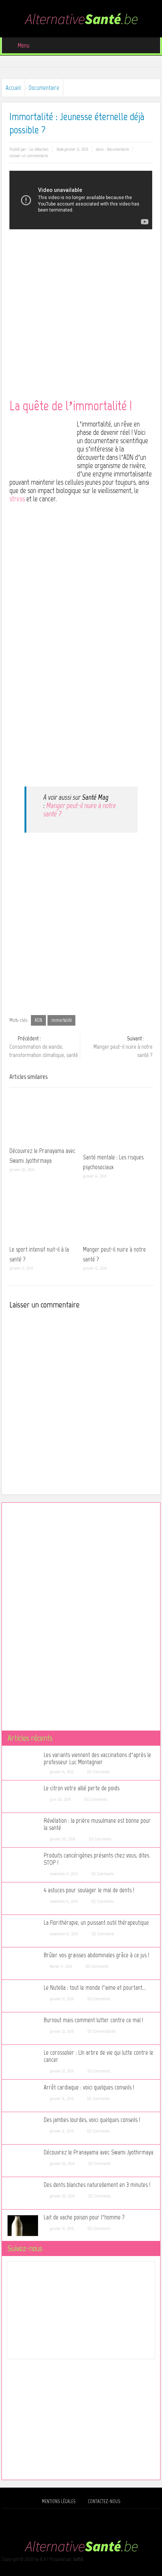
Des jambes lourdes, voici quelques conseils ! (92, 2120)
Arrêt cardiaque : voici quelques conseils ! (89, 2087)
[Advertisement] (81, 318)
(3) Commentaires (102, 2031)
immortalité (61, 1020)
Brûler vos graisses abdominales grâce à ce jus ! (96, 1955)
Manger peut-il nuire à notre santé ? (80, 810)
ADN (38, 1020)
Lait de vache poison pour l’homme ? (84, 2217)
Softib (78, 2559)
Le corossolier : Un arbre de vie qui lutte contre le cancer (99, 2056)
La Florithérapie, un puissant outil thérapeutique (96, 1923)
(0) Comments (98, 1772)
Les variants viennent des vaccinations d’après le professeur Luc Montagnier (97, 1759)
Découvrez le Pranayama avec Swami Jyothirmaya (99, 2152)
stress (17, 499)
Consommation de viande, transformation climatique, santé (44, 1047)
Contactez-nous (104, 2501)
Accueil (13, 88)
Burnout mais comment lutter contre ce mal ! (93, 2020)
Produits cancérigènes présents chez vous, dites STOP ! (96, 1859)
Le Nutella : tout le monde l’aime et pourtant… (95, 1988)
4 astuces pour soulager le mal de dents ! (89, 1890)
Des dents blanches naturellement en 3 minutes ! (97, 2185)
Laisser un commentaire (29, 156)
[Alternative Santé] (81, 18)
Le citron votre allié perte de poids (82, 1788)
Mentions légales (59, 2501)
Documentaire (44, 88)
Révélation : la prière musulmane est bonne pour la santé (97, 1824)
